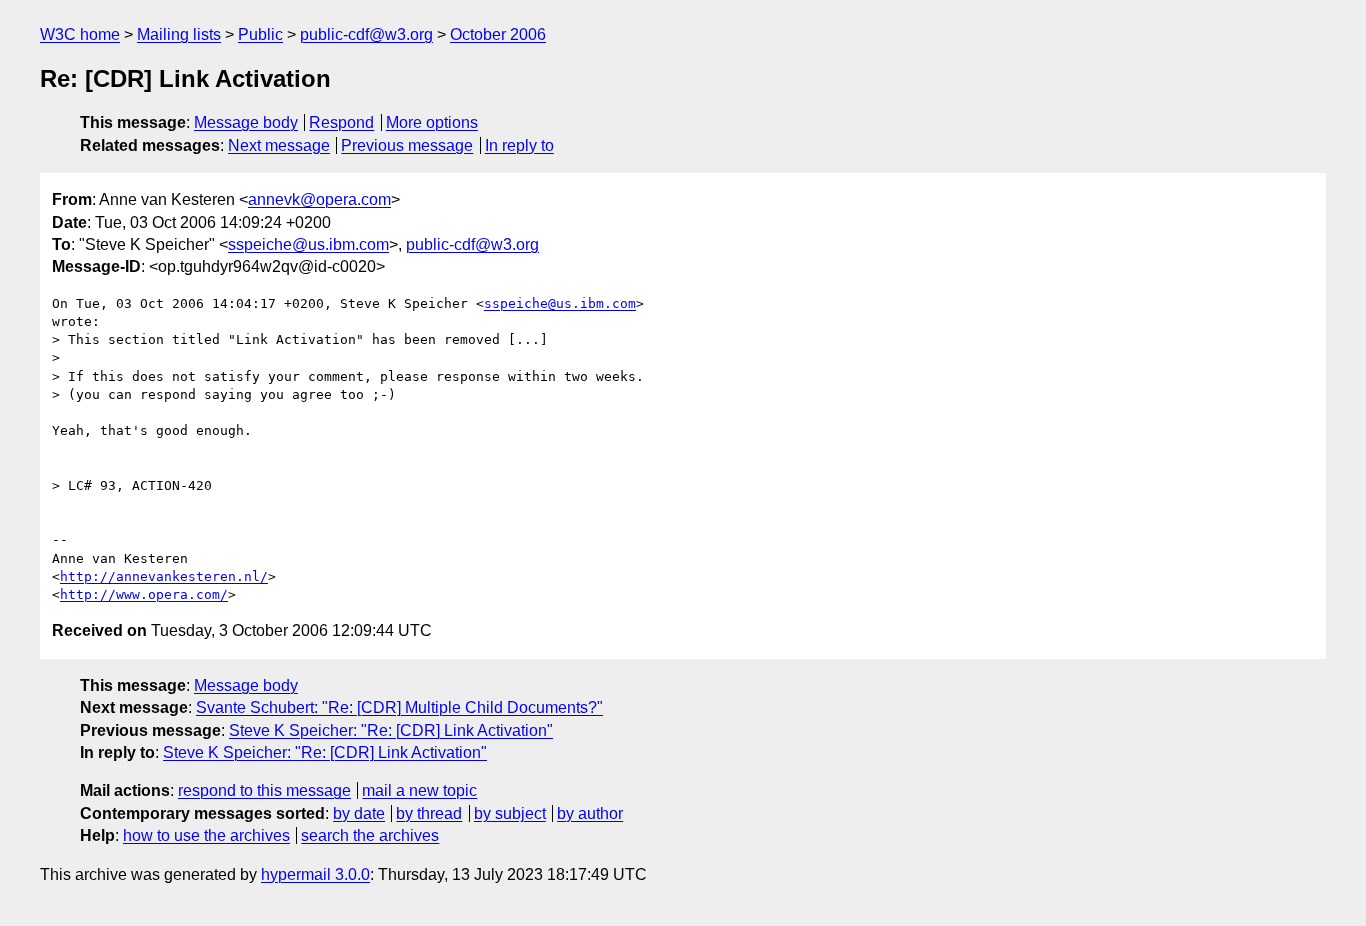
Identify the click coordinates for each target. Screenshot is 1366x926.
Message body (246, 122)
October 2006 (498, 34)
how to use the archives (206, 835)
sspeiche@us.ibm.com (308, 244)
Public (260, 34)
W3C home (80, 34)
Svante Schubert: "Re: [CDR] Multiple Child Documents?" (399, 707)
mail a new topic (419, 790)
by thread (429, 813)
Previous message (407, 145)
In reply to (519, 145)
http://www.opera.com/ (144, 594)
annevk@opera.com (319, 199)
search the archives (370, 835)
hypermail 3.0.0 (315, 874)
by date (359, 813)
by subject (510, 813)
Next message (279, 145)
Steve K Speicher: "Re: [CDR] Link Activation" (391, 730)
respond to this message (264, 790)
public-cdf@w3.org (366, 34)
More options (432, 122)
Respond (341, 122)
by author (590, 813)
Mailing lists (179, 34)
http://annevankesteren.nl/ (164, 576)
